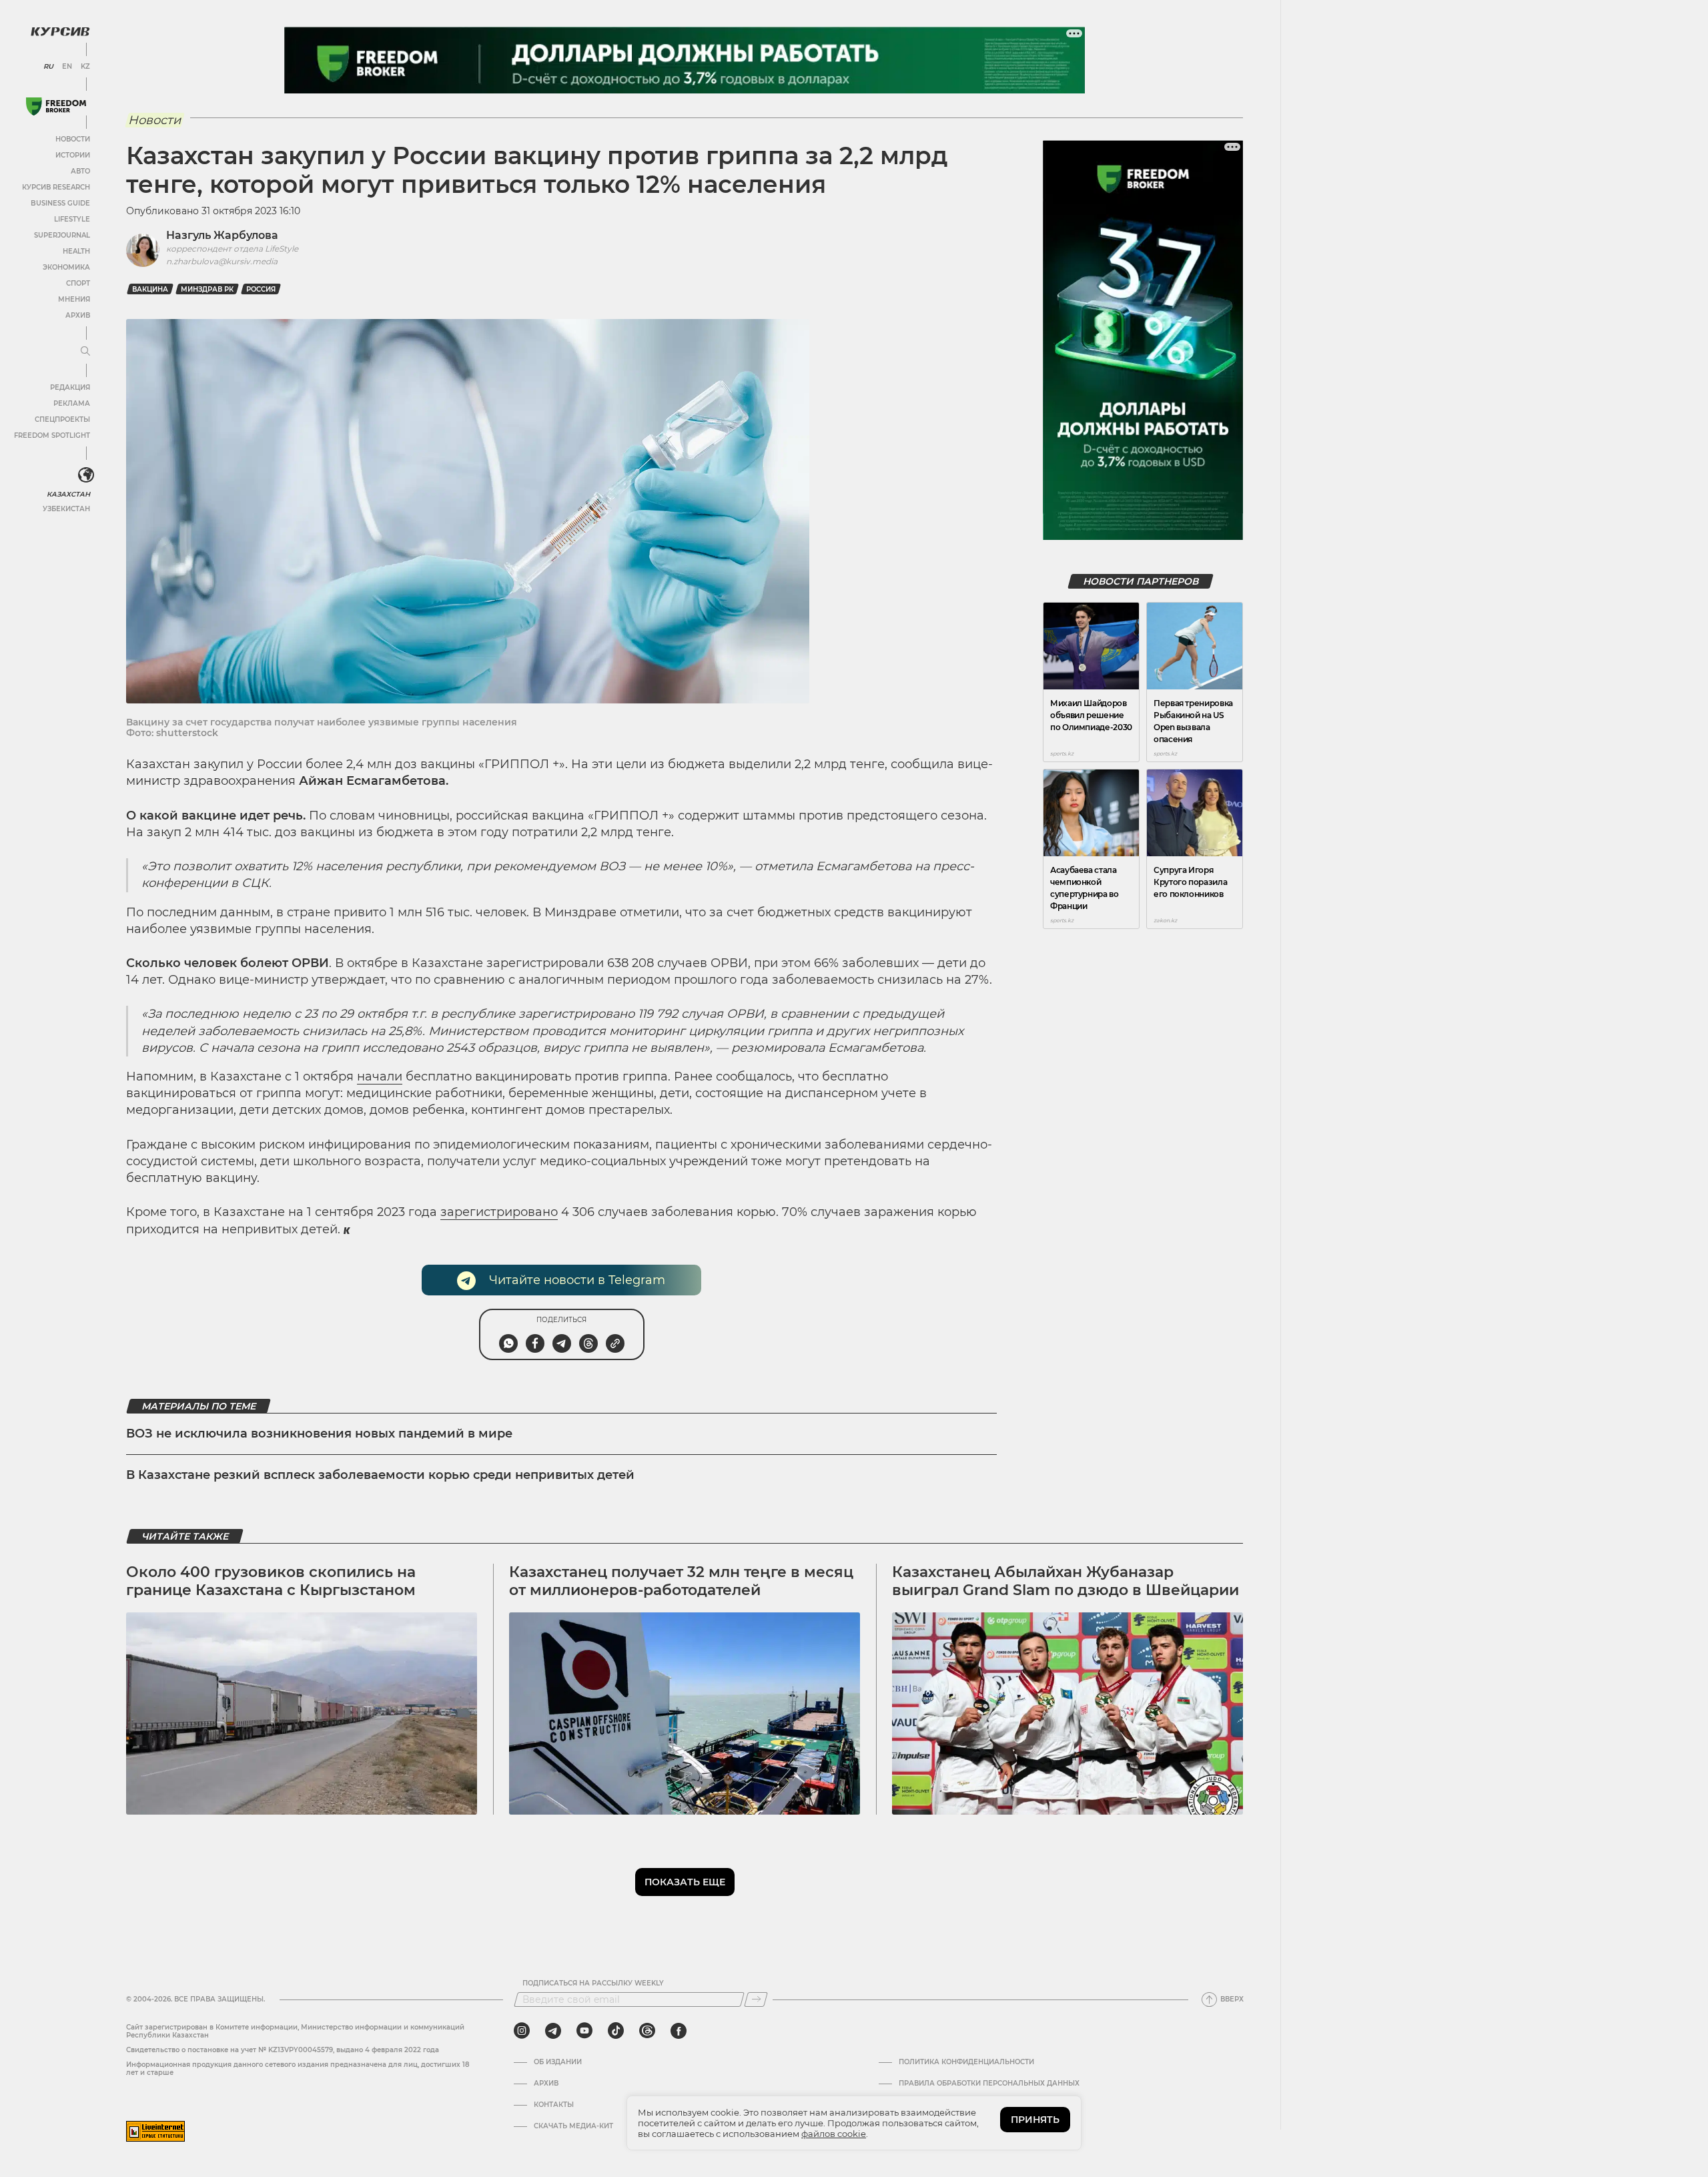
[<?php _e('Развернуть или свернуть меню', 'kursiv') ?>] (86, 475)
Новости (73, 139)
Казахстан (68, 494)
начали (380, 1076)
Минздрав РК (207, 289)
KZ (85, 67)
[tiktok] (616, 2031)
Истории (73, 155)
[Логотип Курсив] (60, 31)
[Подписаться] (756, 1999)
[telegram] (553, 2031)
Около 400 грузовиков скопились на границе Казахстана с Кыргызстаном (271, 1581)
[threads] (647, 2031)
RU (48, 67)
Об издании (558, 2062)
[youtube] (584, 2031)
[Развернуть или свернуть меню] (85, 352)
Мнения (74, 299)
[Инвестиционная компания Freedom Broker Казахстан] (56, 106)
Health (76, 251)
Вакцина (150, 289)
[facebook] (679, 2031)
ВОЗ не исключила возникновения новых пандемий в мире (319, 1434)
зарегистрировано (499, 1212)
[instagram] (522, 2031)
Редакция (70, 387)
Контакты (554, 2105)
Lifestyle (72, 219)
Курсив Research (56, 187)
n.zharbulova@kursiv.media (222, 261)
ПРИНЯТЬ (1035, 2120)
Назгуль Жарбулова (222, 235)
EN (67, 67)
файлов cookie (834, 2134)
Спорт (78, 283)
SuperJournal (62, 235)
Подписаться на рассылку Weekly (593, 1983)
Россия (261, 289)
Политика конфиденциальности (966, 2062)
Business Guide (60, 203)
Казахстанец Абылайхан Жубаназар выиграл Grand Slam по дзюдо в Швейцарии (1065, 1581)
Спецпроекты (62, 419)
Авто (80, 171)
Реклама (72, 403)
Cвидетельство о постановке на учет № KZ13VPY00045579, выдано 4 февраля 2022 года (283, 2050)
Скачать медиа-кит (573, 2126)
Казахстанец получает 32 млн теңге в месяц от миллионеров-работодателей (681, 1581)
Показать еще (685, 1882)
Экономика (66, 267)
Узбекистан (66, 509)
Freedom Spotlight (52, 435)
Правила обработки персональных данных (989, 2084)
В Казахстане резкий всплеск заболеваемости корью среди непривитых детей (380, 1475)
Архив (78, 315)
